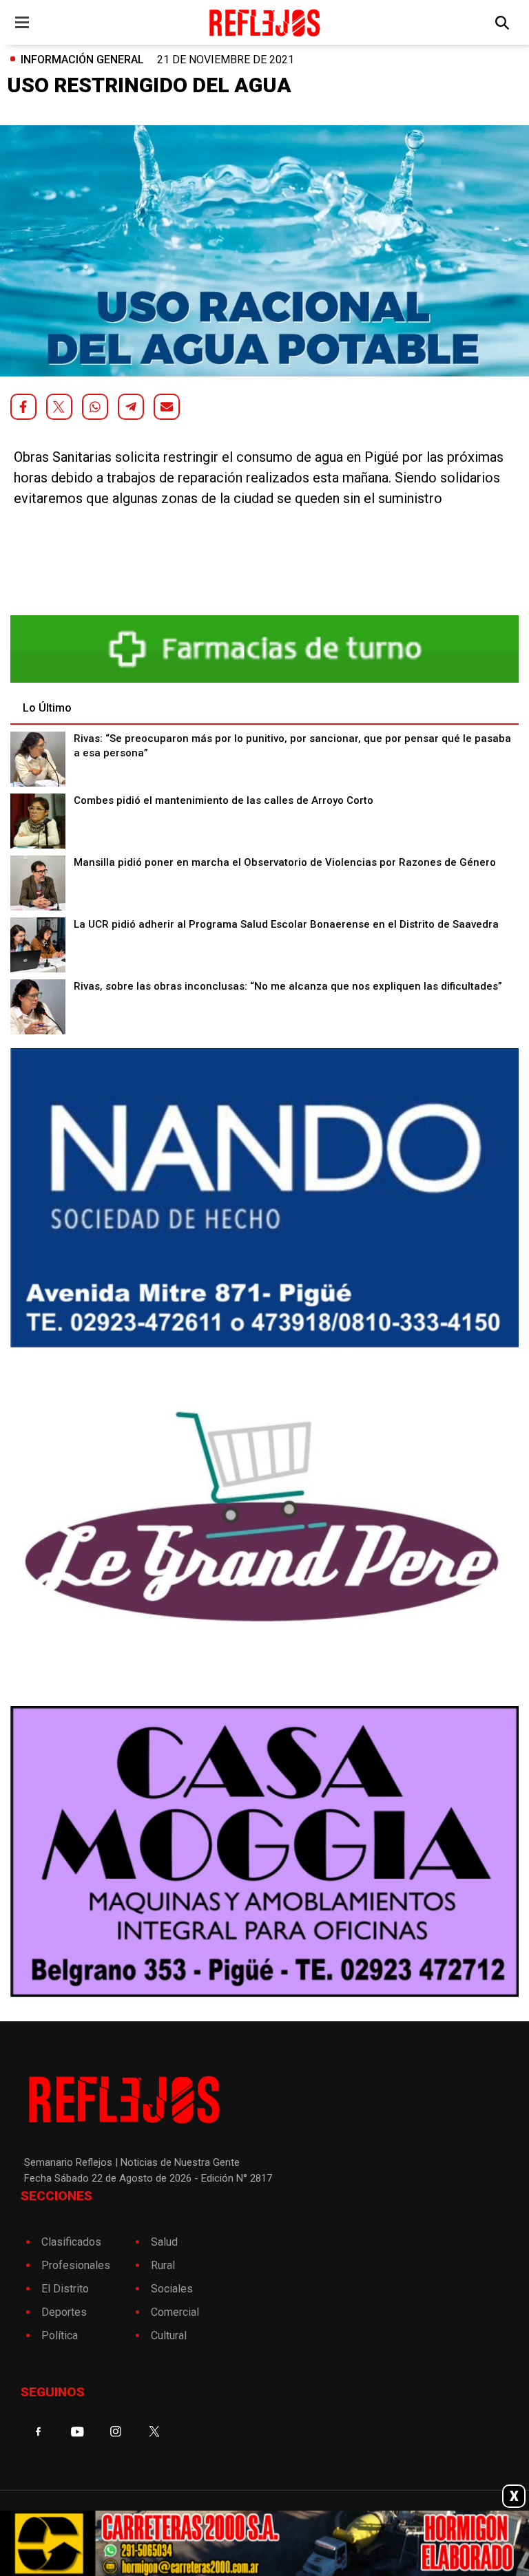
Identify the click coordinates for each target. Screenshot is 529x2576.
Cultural (169, 2335)
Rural (163, 2265)
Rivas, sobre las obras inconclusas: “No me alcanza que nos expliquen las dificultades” (288, 986)
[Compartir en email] (167, 407)
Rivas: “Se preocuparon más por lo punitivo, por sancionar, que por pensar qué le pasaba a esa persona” (292, 746)
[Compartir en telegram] (131, 407)
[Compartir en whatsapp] (95, 407)
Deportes (64, 2312)
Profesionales (76, 2265)
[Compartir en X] (59, 407)
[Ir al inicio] (264, 22)
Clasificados (71, 2242)
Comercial (175, 2312)
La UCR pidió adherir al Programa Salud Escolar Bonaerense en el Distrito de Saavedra (286, 924)
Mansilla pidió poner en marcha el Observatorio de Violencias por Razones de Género (285, 862)
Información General (82, 60)
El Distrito (65, 2289)
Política (60, 2335)
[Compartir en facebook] (23, 407)
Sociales (172, 2289)
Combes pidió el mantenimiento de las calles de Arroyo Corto (224, 800)
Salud (164, 2242)
